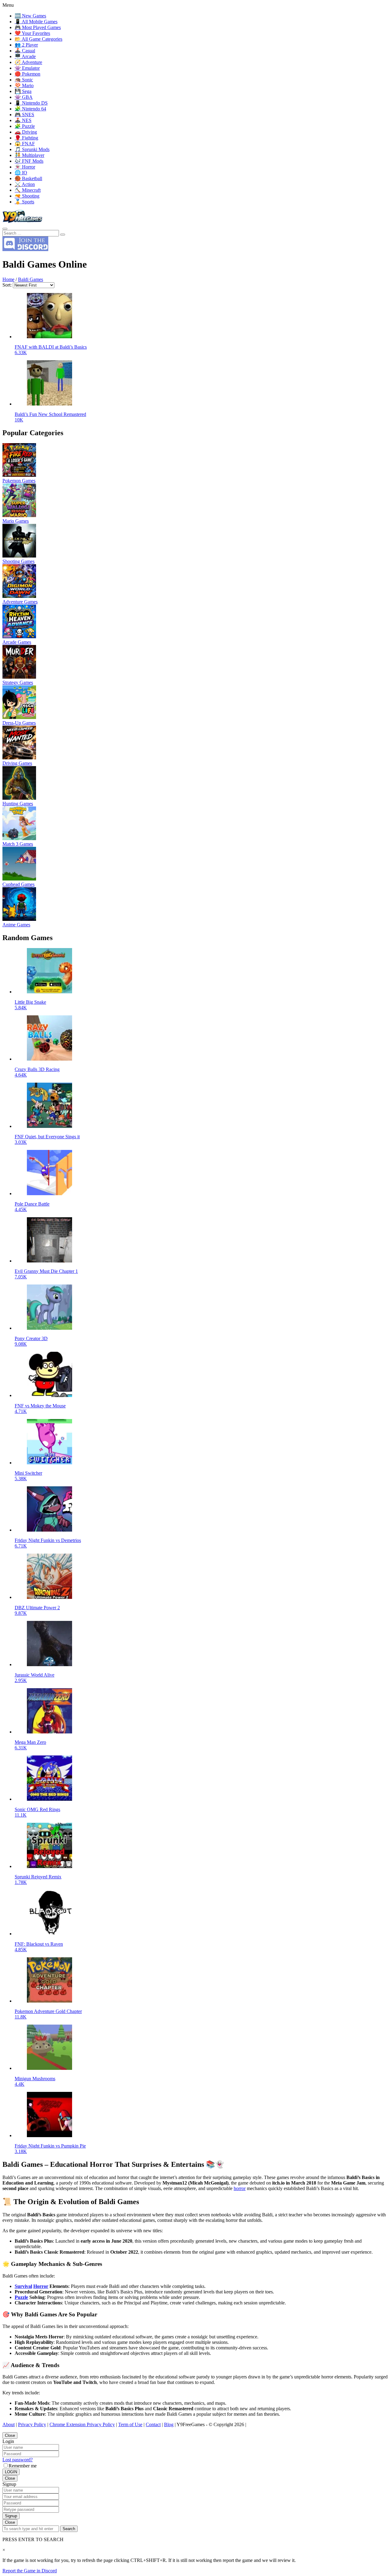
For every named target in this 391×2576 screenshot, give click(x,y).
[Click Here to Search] (63, 235)
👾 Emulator (27, 68)
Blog (169, 2424)
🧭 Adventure (28, 62)
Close (10, 2435)
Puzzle (21, 2297)
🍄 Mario (24, 85)
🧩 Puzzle (25, 126)
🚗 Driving (26, 132)
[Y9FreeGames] (22, 222)
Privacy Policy (32, 2424)
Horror (41, 2286)
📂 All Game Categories (38, 39)
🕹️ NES (23, 120)
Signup (11, 2516)
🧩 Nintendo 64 (30, 109)
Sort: (7, 285)
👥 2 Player (26, 45)
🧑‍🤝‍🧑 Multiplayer (29, 155)
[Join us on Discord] (25, 249)
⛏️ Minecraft (28, 190)
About (9, 2424)
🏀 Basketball (28, 178)
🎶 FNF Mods (29, 161)
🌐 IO (21, 173)
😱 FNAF (25, 144)
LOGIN (11, 2472)
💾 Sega (23, 91)
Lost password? (18, 2460)
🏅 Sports (24, 202)
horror (240, 2188)
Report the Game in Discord (30, 2571)
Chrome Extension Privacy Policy (82, 2424)
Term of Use (130, 2424)
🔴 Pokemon (27, 74)
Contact (153, 2424)
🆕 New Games (30, 16)
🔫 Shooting (27, 196)
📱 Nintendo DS (31, 103)
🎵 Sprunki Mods (32, 149)
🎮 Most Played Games (38, 27)
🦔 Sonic (24, 80)
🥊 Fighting (26, 138)
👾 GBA (24, 97)
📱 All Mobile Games (36, 22)
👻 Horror (25, 167)
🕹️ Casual (25, 51)
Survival (23, 2286)
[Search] (5, 229)
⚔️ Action (25, 184)
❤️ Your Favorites (32, 33)
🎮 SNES (24, 115)
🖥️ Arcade (25, 56)
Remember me (23, 2466)
